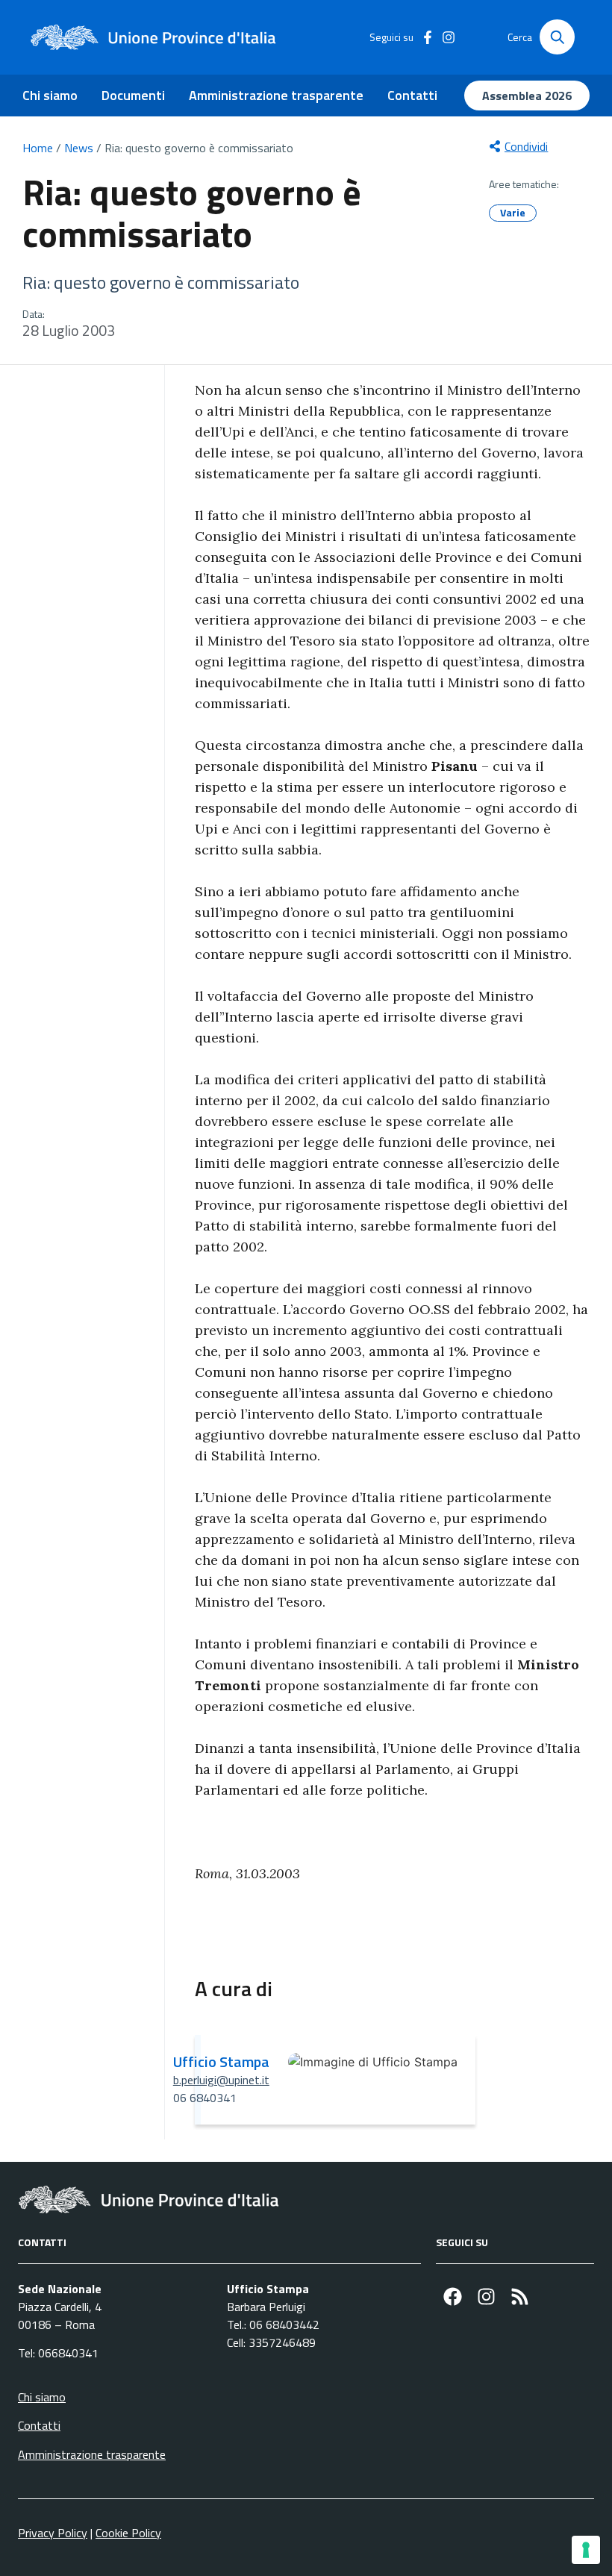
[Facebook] (453, 2297)
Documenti (133, 95)
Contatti (412, 95)
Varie (513, 212)
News (79, 148)
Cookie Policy (128, 2533)
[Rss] (520, 2297)
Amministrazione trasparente (276, 95)
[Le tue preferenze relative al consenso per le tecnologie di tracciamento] (586, 2550)
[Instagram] (486, 2297)
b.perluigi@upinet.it (221, 2080)
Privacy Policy (53, 2533)
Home (38, 148)
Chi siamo (50, 95)
